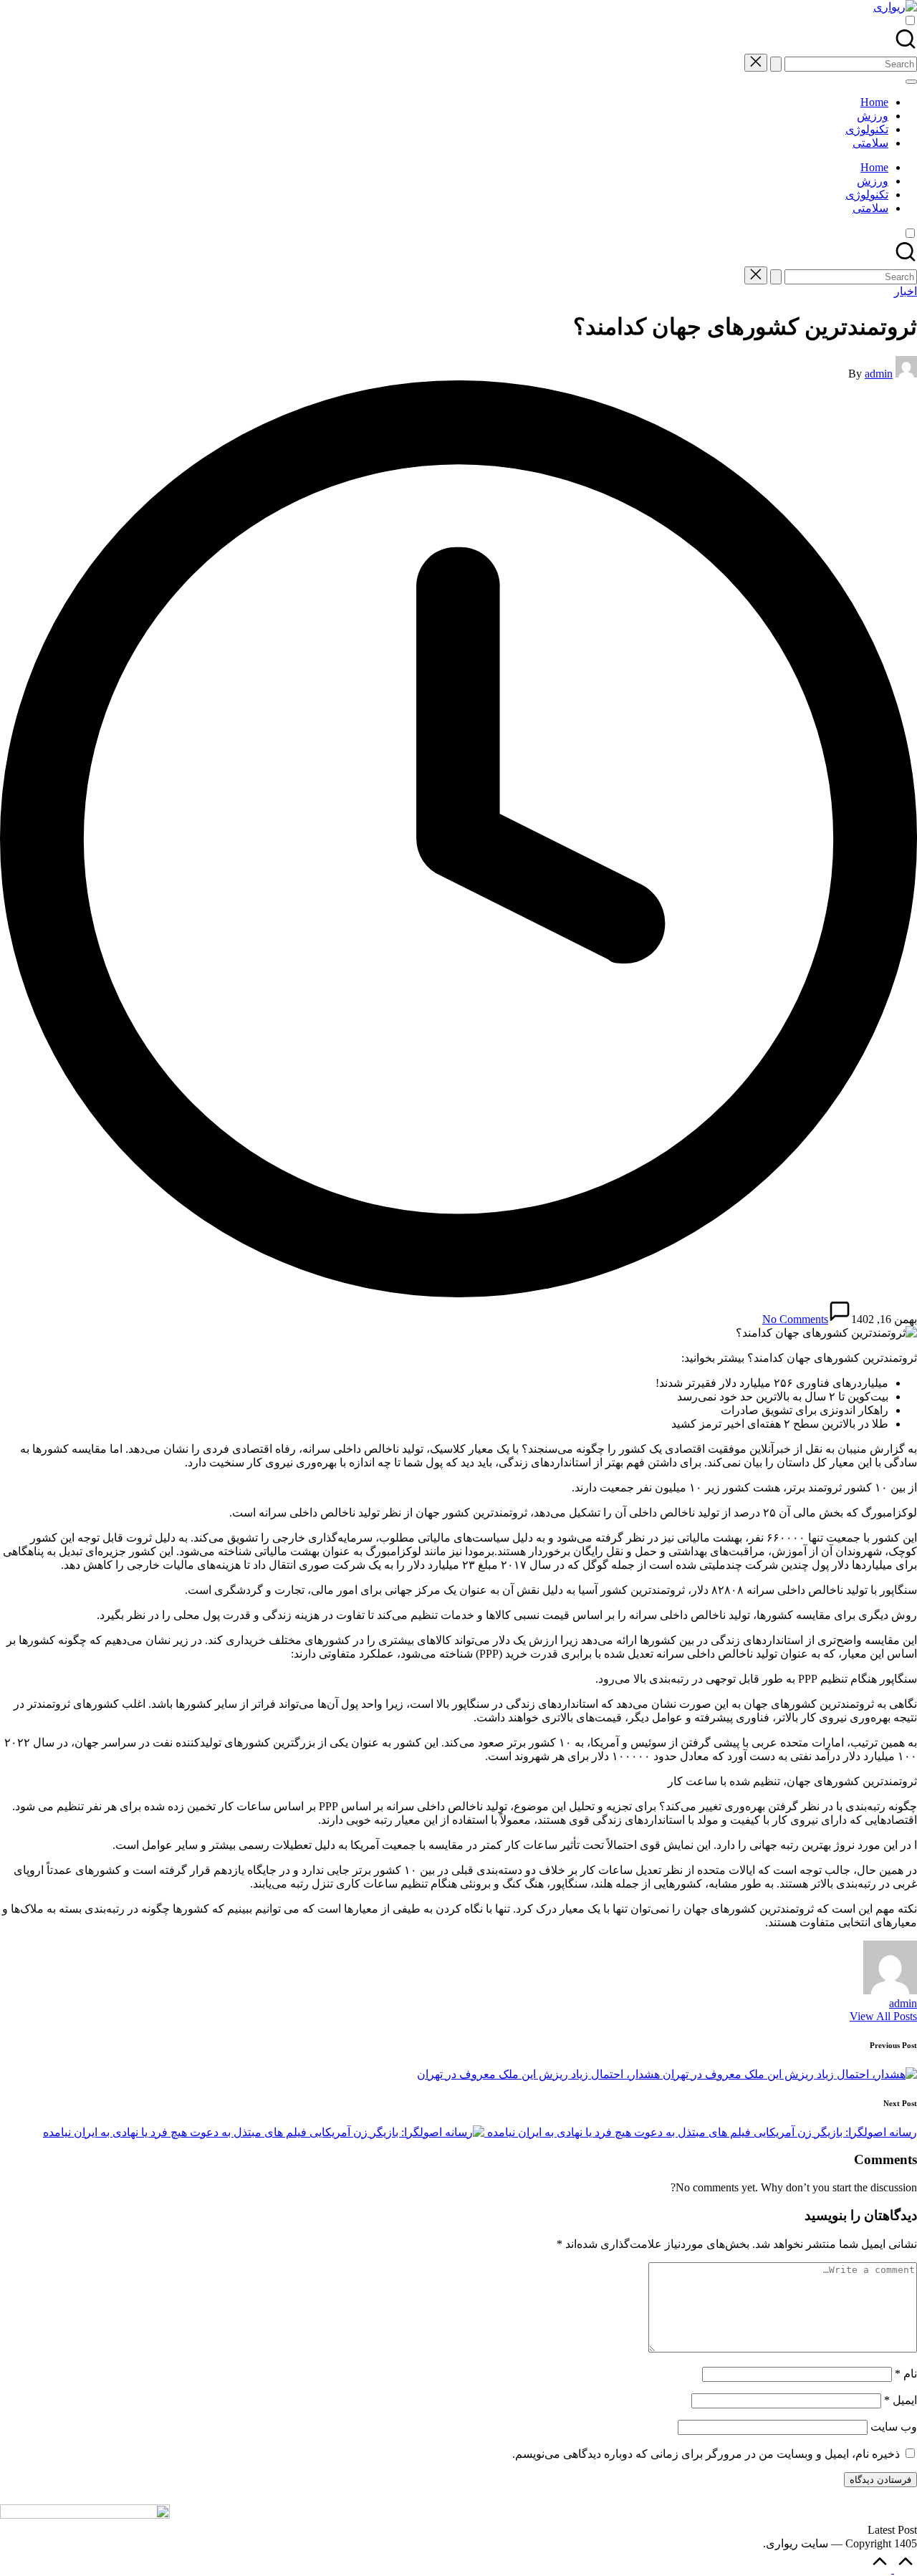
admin (903, 2003)
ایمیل (901, 2400)
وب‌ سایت (894, 2427)
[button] (776, 64)
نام (906, 2374)
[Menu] (911, 82)
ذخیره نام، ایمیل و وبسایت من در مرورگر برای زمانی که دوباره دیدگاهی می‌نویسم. (706, 2454)
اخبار (906, 291)
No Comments (795, 1319)
